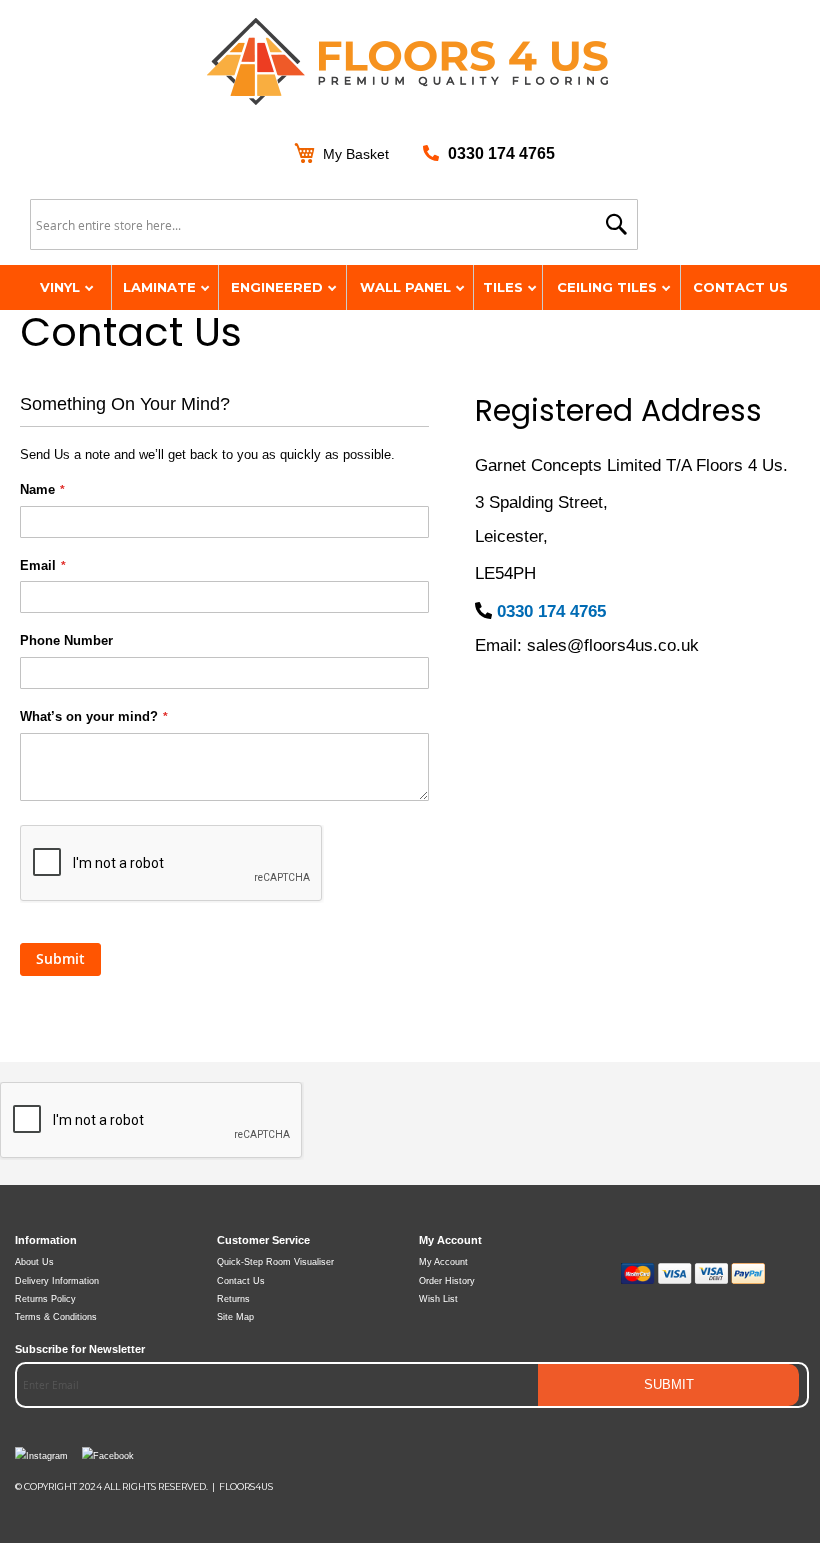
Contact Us (740, 287)
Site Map (235, 1317)
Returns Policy (45, 1299)
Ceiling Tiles (609, 287)
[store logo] (410, 63)
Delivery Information (57, 1281)
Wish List (438, 1299)
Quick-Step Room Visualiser (275, 1262)
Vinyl (62, 287)
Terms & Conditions (56, 1317)
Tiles (505, 287)
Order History (447, 1281)
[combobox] (334, 224)
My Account (443, 1262)
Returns (233, 1299)
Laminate (161, 287)
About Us (34, 1262)
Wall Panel (407, 287)
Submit (669, 1385)
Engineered (279, 287)
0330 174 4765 (501, 153)
